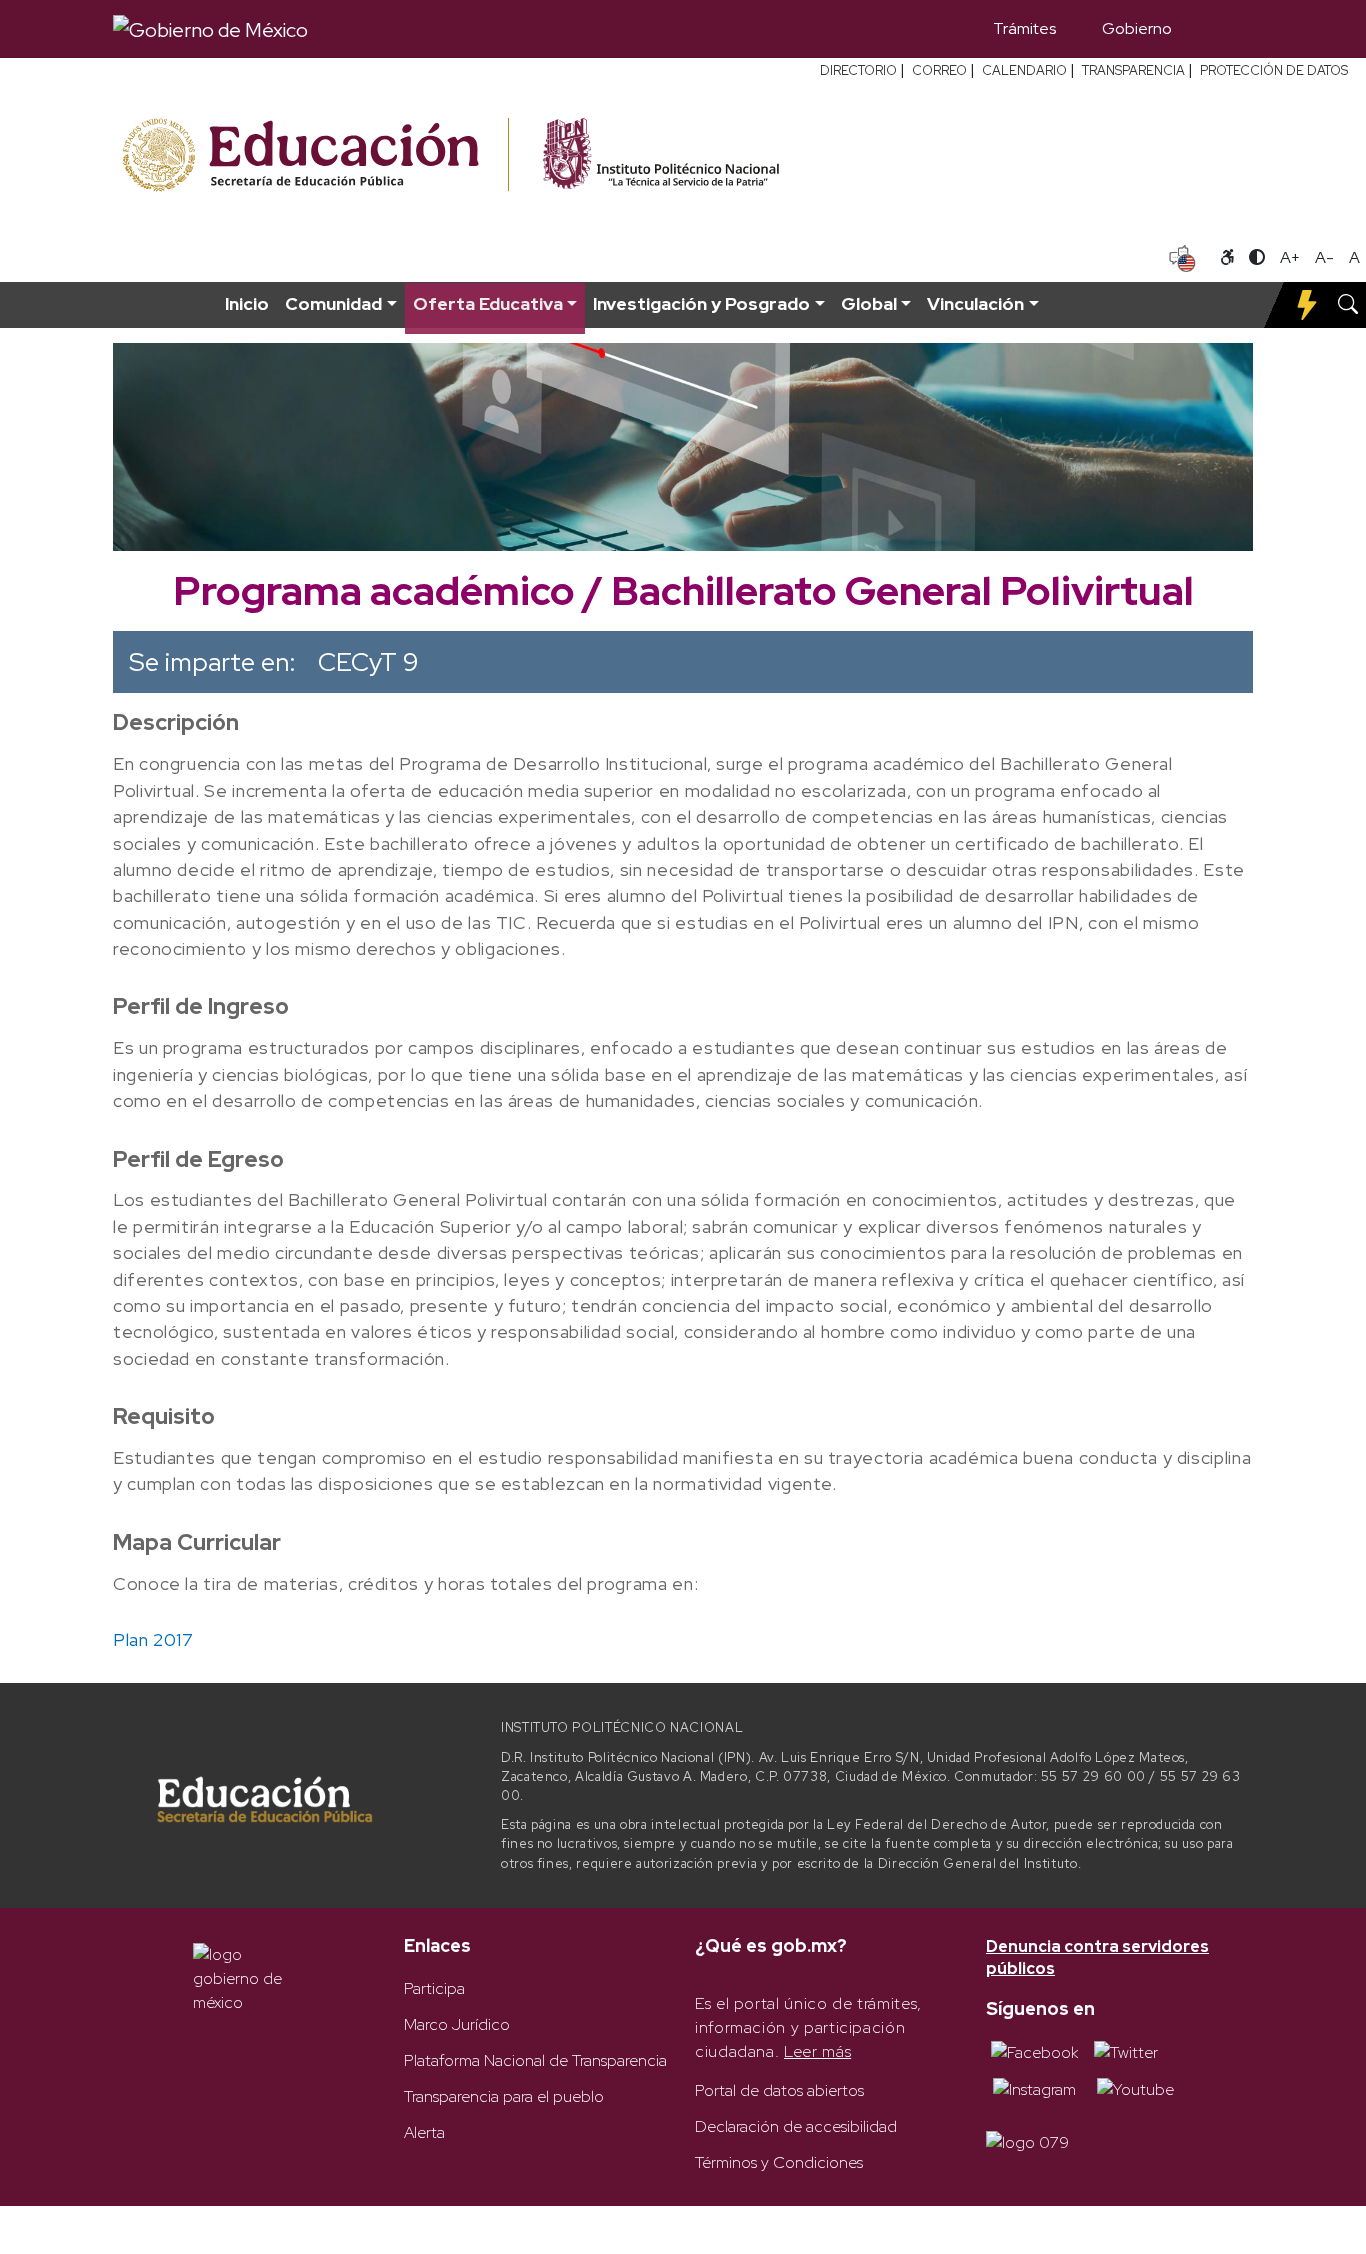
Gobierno (1137, 28)
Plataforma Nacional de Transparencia (535, 2060)
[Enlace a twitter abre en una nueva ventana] (1126, 2051)
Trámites (1024, 28)
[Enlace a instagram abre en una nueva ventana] (1034, 2088)
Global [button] (869, 303)
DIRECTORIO (858, 70)
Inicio (247, 303)
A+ (1290, 257)
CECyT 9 (368, 662)
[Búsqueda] (1224, 29)
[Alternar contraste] (1257, 258)
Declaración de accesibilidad (796, 2126)
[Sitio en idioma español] (1182, 256)
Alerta (424, 2132)
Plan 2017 (153, 1639)
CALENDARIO (1024, 70)
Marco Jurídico (457, 2024)
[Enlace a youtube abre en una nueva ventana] (1135, 2088)
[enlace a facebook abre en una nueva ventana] (1034, 2051)
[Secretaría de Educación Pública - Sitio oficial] (313, 155)
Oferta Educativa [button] (488, 303)
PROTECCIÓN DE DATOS (1274, 70)
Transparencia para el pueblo (504, 2096)
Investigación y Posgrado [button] (701, 303)
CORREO (939, 70)
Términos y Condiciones (779, 2162)
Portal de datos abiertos (779, 2090)
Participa (434, 1988)
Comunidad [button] (333, 303)
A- (1324, 257)
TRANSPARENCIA (1133, 70)
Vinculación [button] (975, 303)
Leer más (817, 2051)
